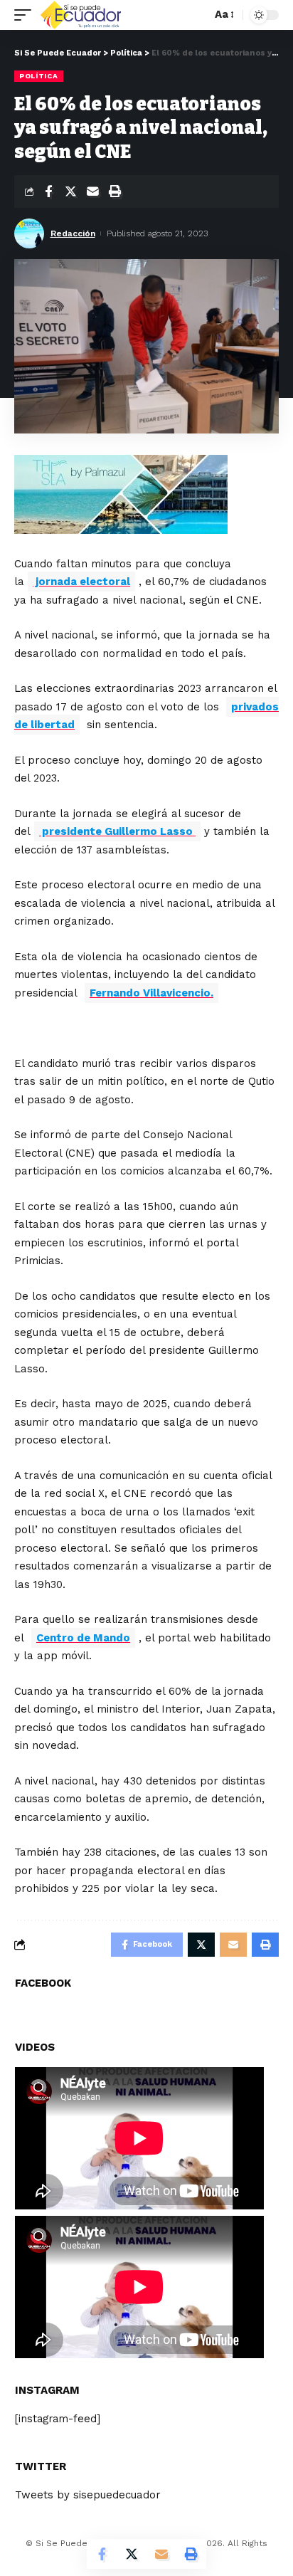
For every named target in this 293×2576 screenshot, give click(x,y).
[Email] (92, 191)
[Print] (114, 191)
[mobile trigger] (26, 15)
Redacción (73, 233)
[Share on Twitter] (70, 191)
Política (39, 76)
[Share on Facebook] (48, 191)
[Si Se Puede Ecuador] (80, 15)
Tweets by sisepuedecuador (88, 2495)
